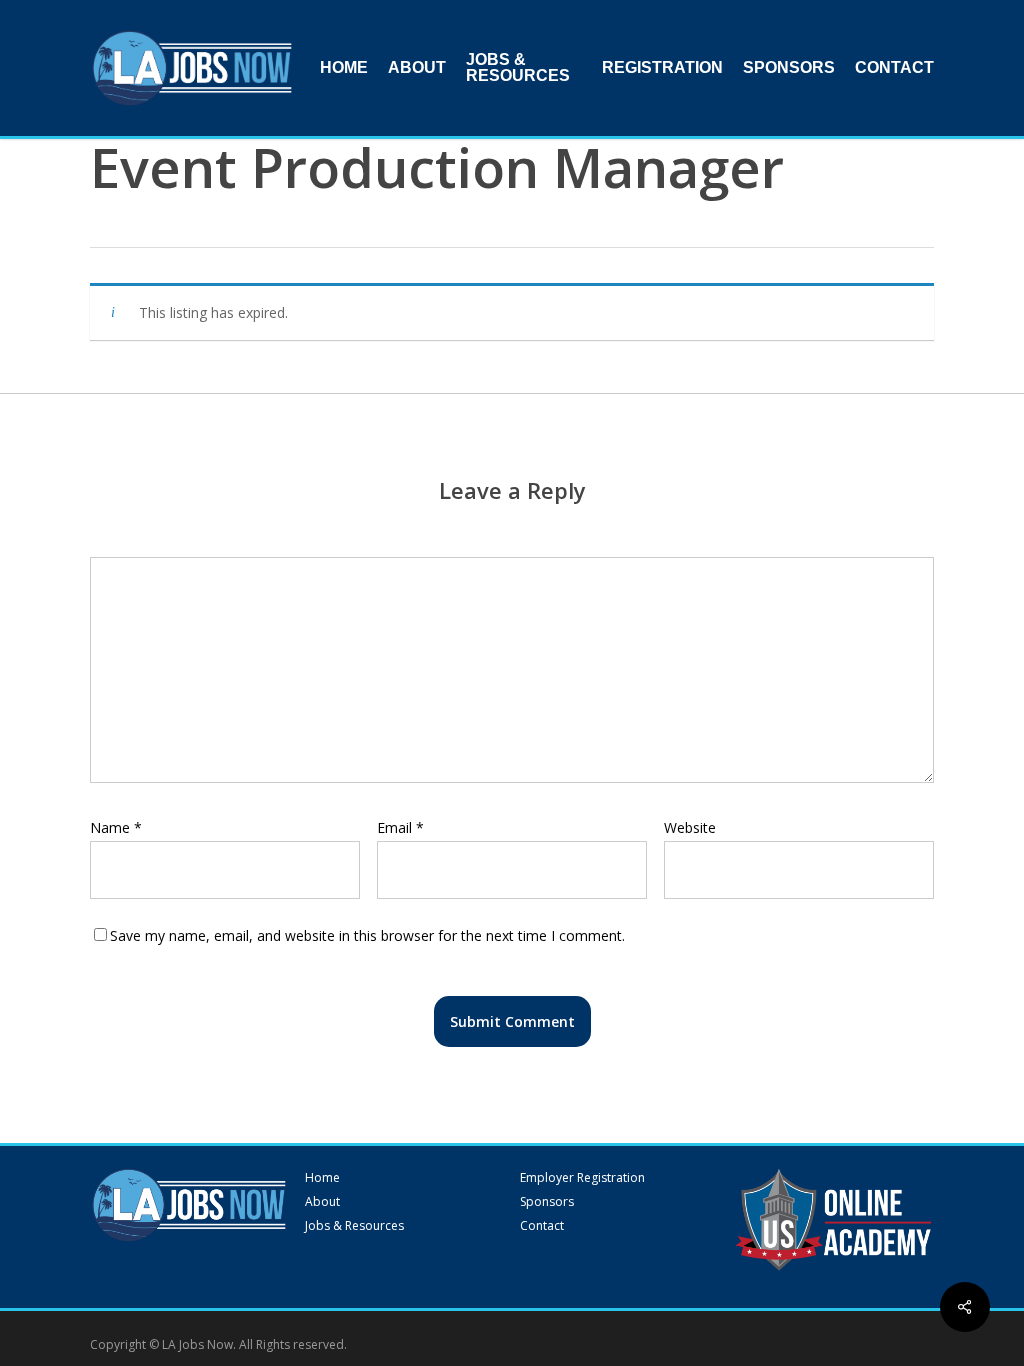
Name (116, 827)
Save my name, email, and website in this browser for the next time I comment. (367, 935)
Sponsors (547, 1202)
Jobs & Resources (354, 1226)
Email (400, 827)
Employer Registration (582, 1178)
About (322, 1202)
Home (322, 1178)
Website (690, 827)
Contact (542, 1226)
